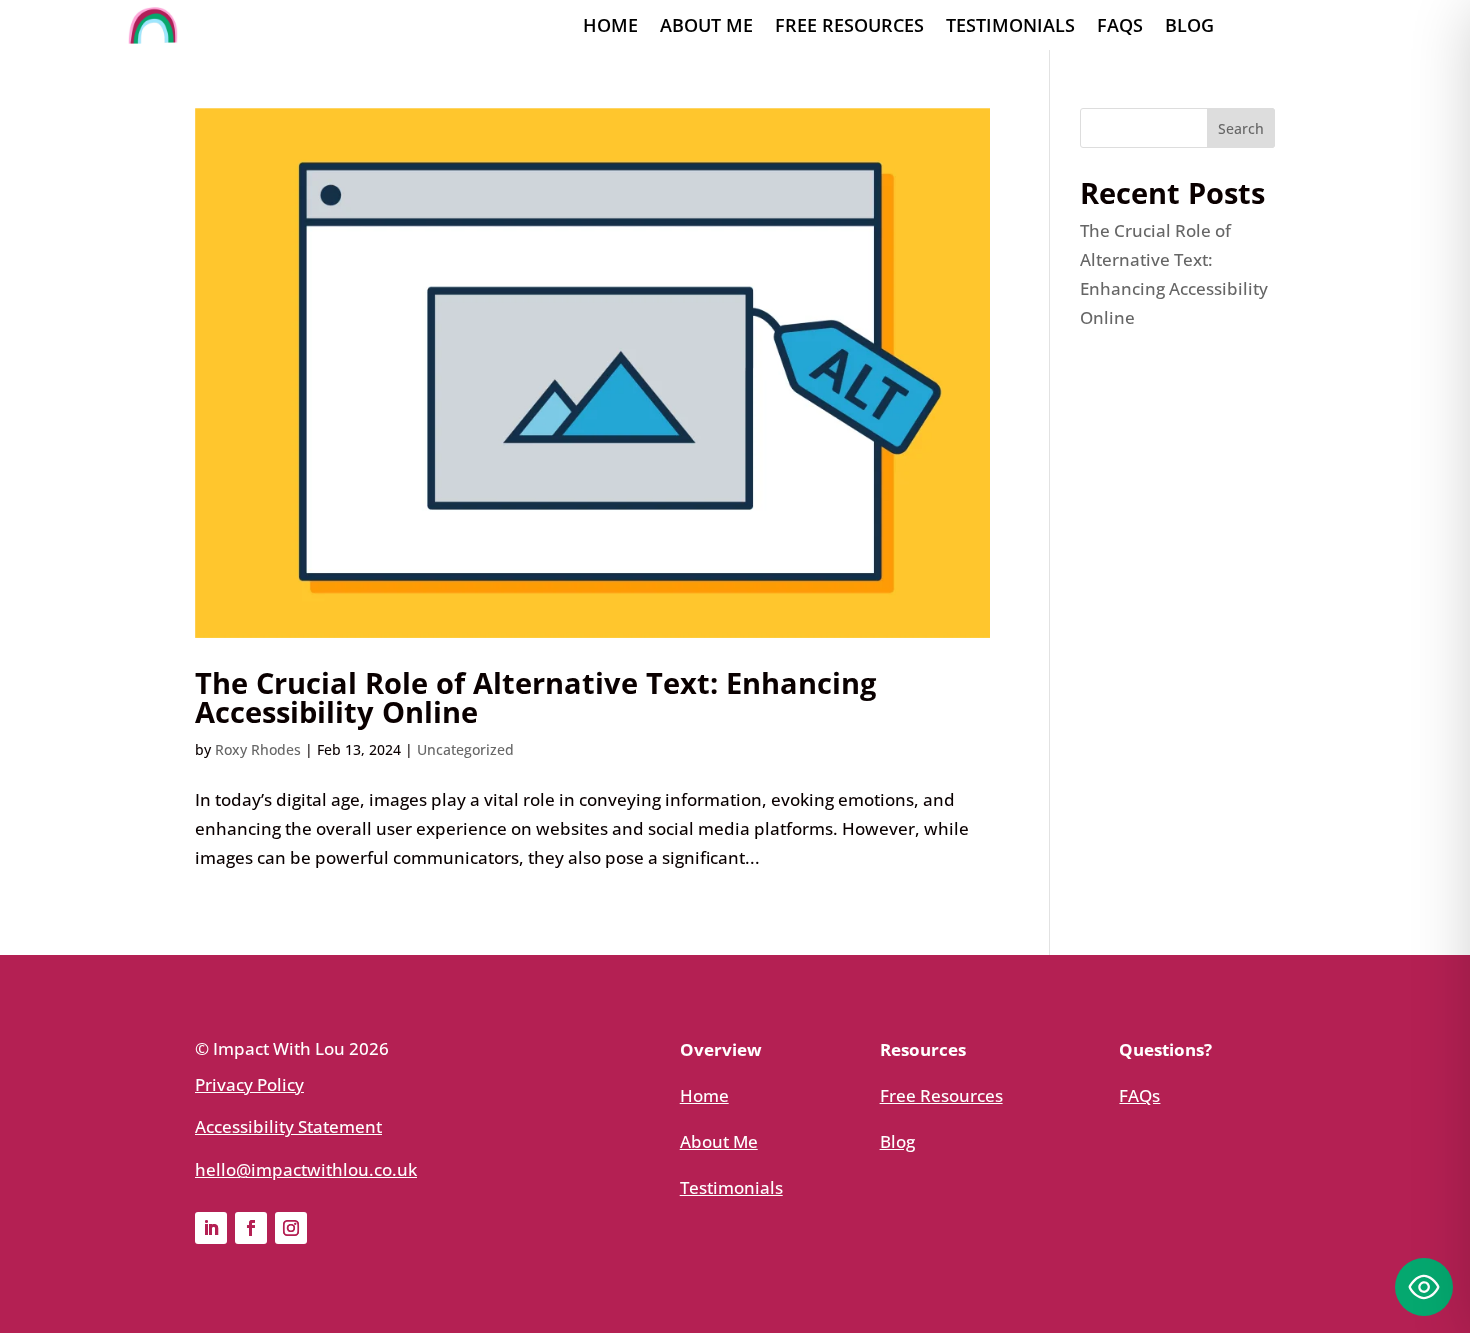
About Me (706, 27)
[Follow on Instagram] (291, 1228)
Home (610, 27)
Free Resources (849, 27)
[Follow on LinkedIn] (211, 1228)
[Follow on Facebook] (251, 1228)
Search (1241, 128)
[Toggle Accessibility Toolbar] (1424, 1287)
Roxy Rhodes (258, 749)
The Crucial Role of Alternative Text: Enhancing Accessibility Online (535, 697)
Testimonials (1010, 27)
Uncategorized (465, 749)
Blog (1189, 27)
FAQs (1120, 27)
